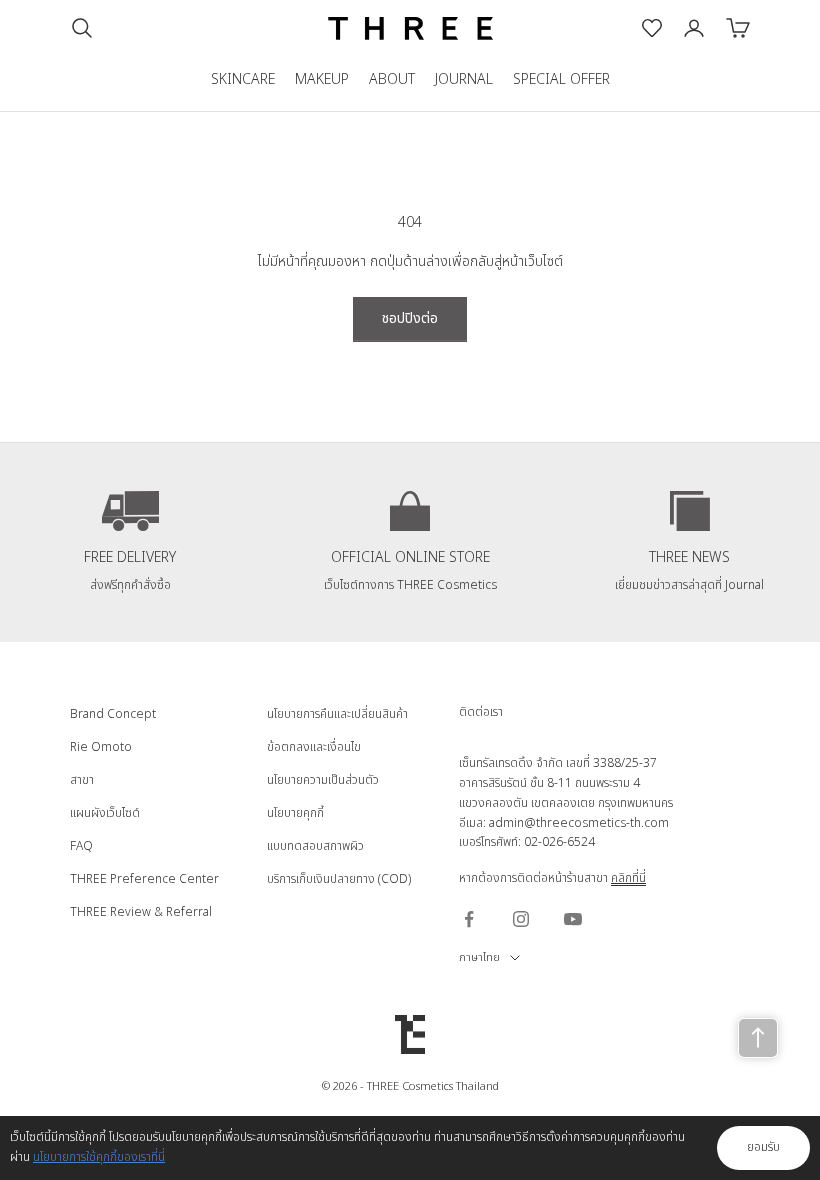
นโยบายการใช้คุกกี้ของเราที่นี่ (99, 1157)
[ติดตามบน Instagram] (521, 919)
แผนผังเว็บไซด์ (105, 813)
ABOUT (392, 79)
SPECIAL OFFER (561, 79)
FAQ (81, 846)
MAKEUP (322, 79)
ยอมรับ (763, 1147)
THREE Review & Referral (141, 912)
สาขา (82, 780)
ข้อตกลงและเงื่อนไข (314, 747)
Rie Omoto (101, 747)
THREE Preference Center (144, 879)
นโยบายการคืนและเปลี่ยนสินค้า (337, 714)
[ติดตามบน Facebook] (469, 919)
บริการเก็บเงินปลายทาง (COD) (339, 879)
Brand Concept (113, 714)
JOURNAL (464, 79)
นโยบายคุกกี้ (295, 813)
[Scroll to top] (758, 1038)
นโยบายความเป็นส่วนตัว (323, 780)
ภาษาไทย (479, 957)
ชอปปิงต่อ (410, 318)
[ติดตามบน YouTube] (573, 919)
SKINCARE (243, 79)
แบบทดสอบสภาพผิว (315, 846)
